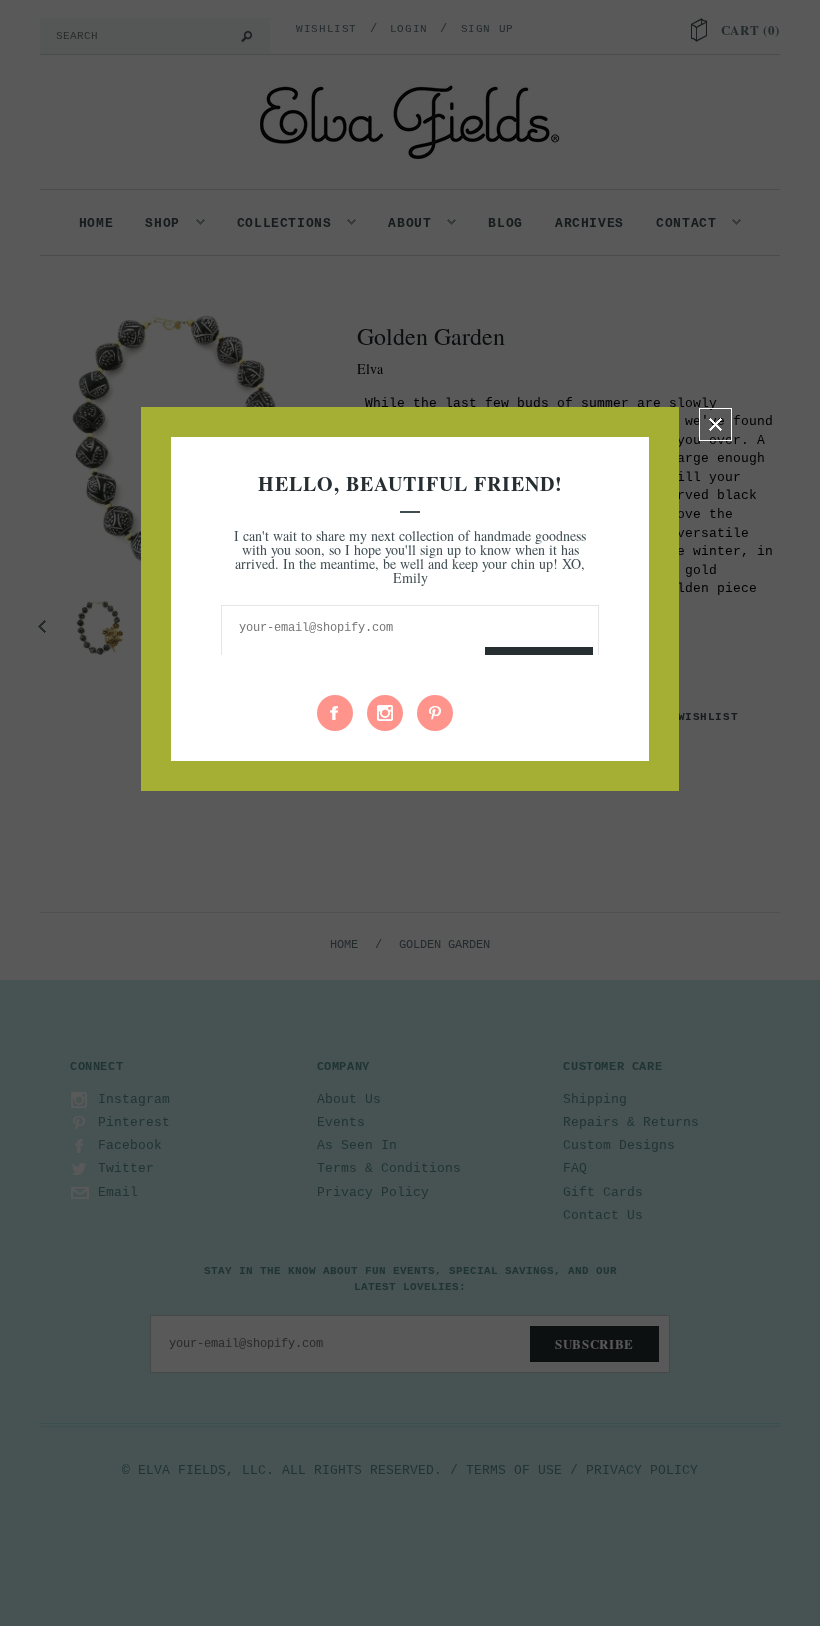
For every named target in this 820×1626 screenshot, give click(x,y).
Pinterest (435, 713)
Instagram (385, 713)
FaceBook (335, 713)
